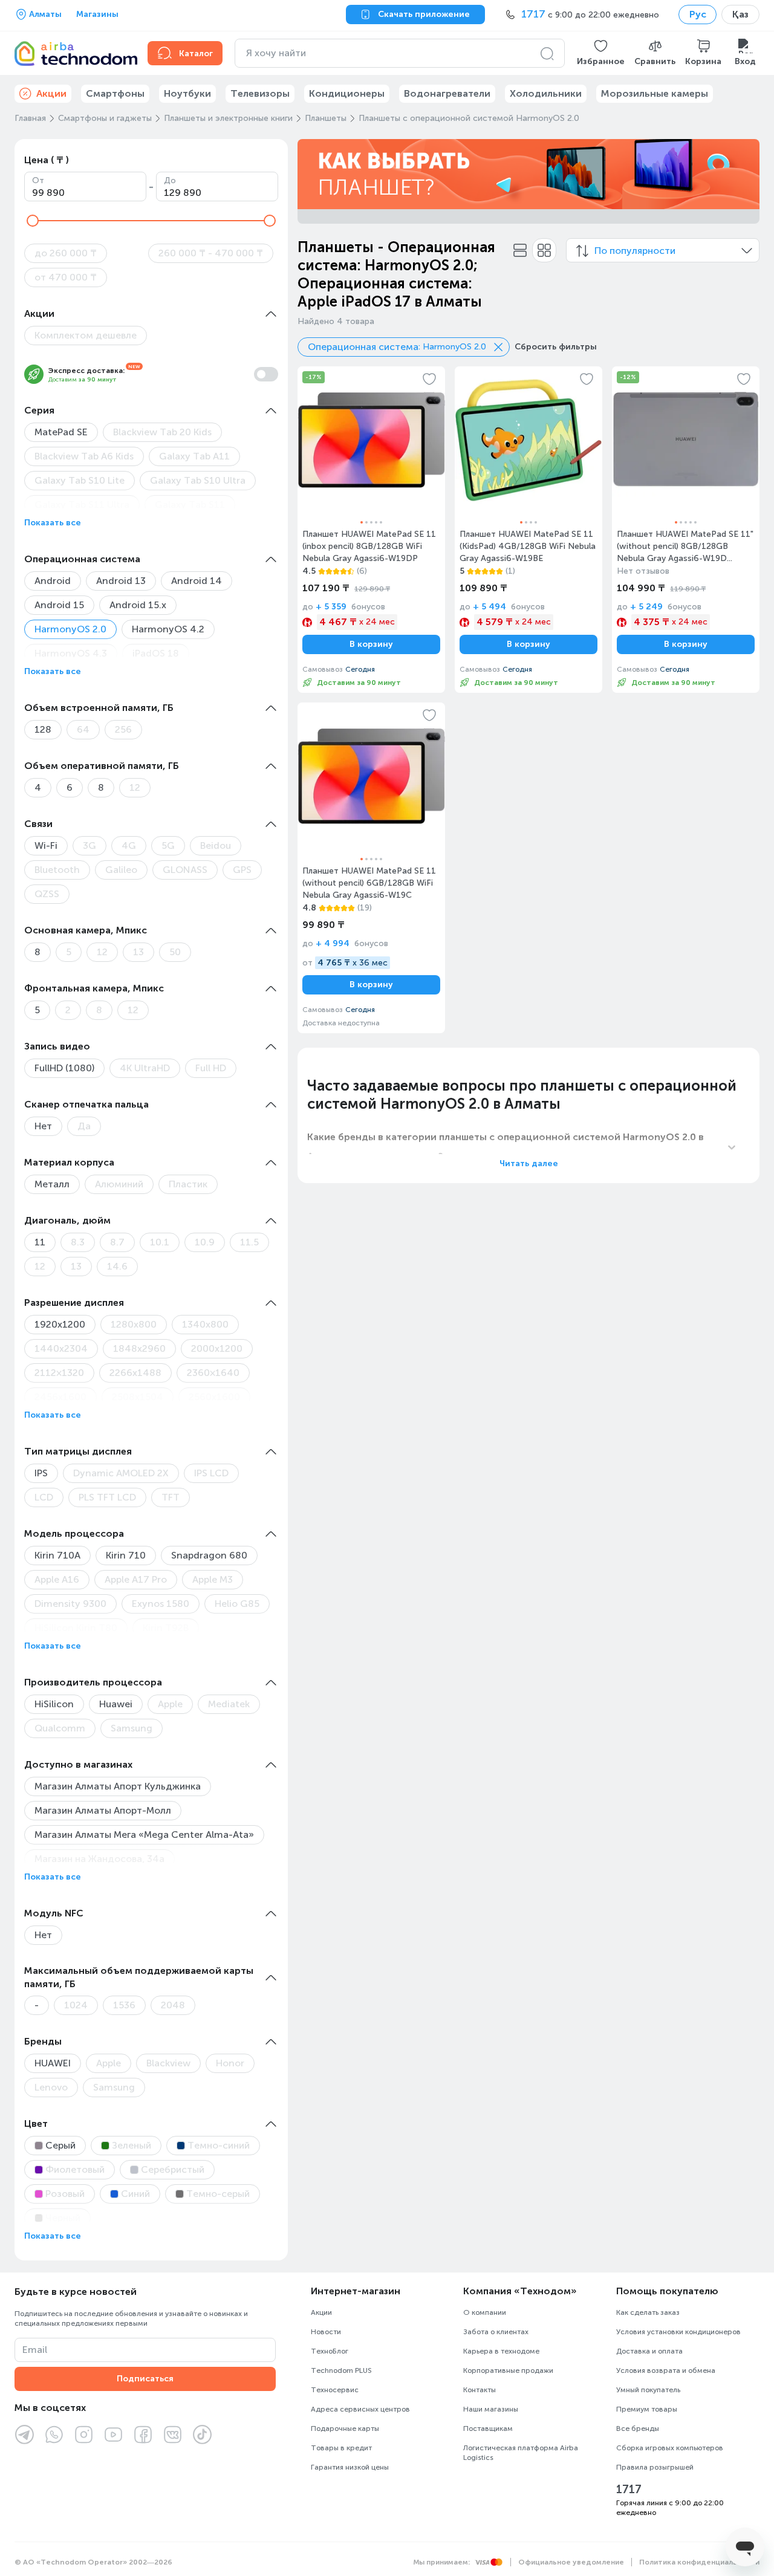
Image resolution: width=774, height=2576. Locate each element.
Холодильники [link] (546, 93)
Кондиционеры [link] (347, 93)
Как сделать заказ (648, 2312)
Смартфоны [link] (115, 93)
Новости (326, 2332)
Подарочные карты (345, 2428)
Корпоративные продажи (508, 2370)
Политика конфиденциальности (699, 2562)
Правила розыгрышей (655, 2467)
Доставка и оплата (649, 2351)
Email (35, 2350)
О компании (485, 2312)
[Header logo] (74, 53)
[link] (371, 530)
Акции (321, 2312)
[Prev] (314, 174)
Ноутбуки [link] (187, 93)
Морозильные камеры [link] (655, 93)
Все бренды (638, 2428)
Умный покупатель (648, 2390)
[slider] (33, 221)
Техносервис (335, 2390)
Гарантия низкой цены (350, 2467)
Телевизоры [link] (260, 93)
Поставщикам (488, 2428)
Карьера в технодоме (501, 2351)
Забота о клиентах (496, 2332)
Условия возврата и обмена (666, 2370)
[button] (601, 53)
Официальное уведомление (571, 2562)
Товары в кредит (341, 2448)
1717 (629, 2490)
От (38, 180)
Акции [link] (51, 93)
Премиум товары (647, 2409)
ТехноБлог (330, 2351)
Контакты (480, 2390)
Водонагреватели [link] (447, 93)
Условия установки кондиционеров (678, 2332)
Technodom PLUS (341, 2370)
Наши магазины (491, 2409)
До (170, 180)
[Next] (743, 174)
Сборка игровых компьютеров (670, 2448)
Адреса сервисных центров (360, 2409)
